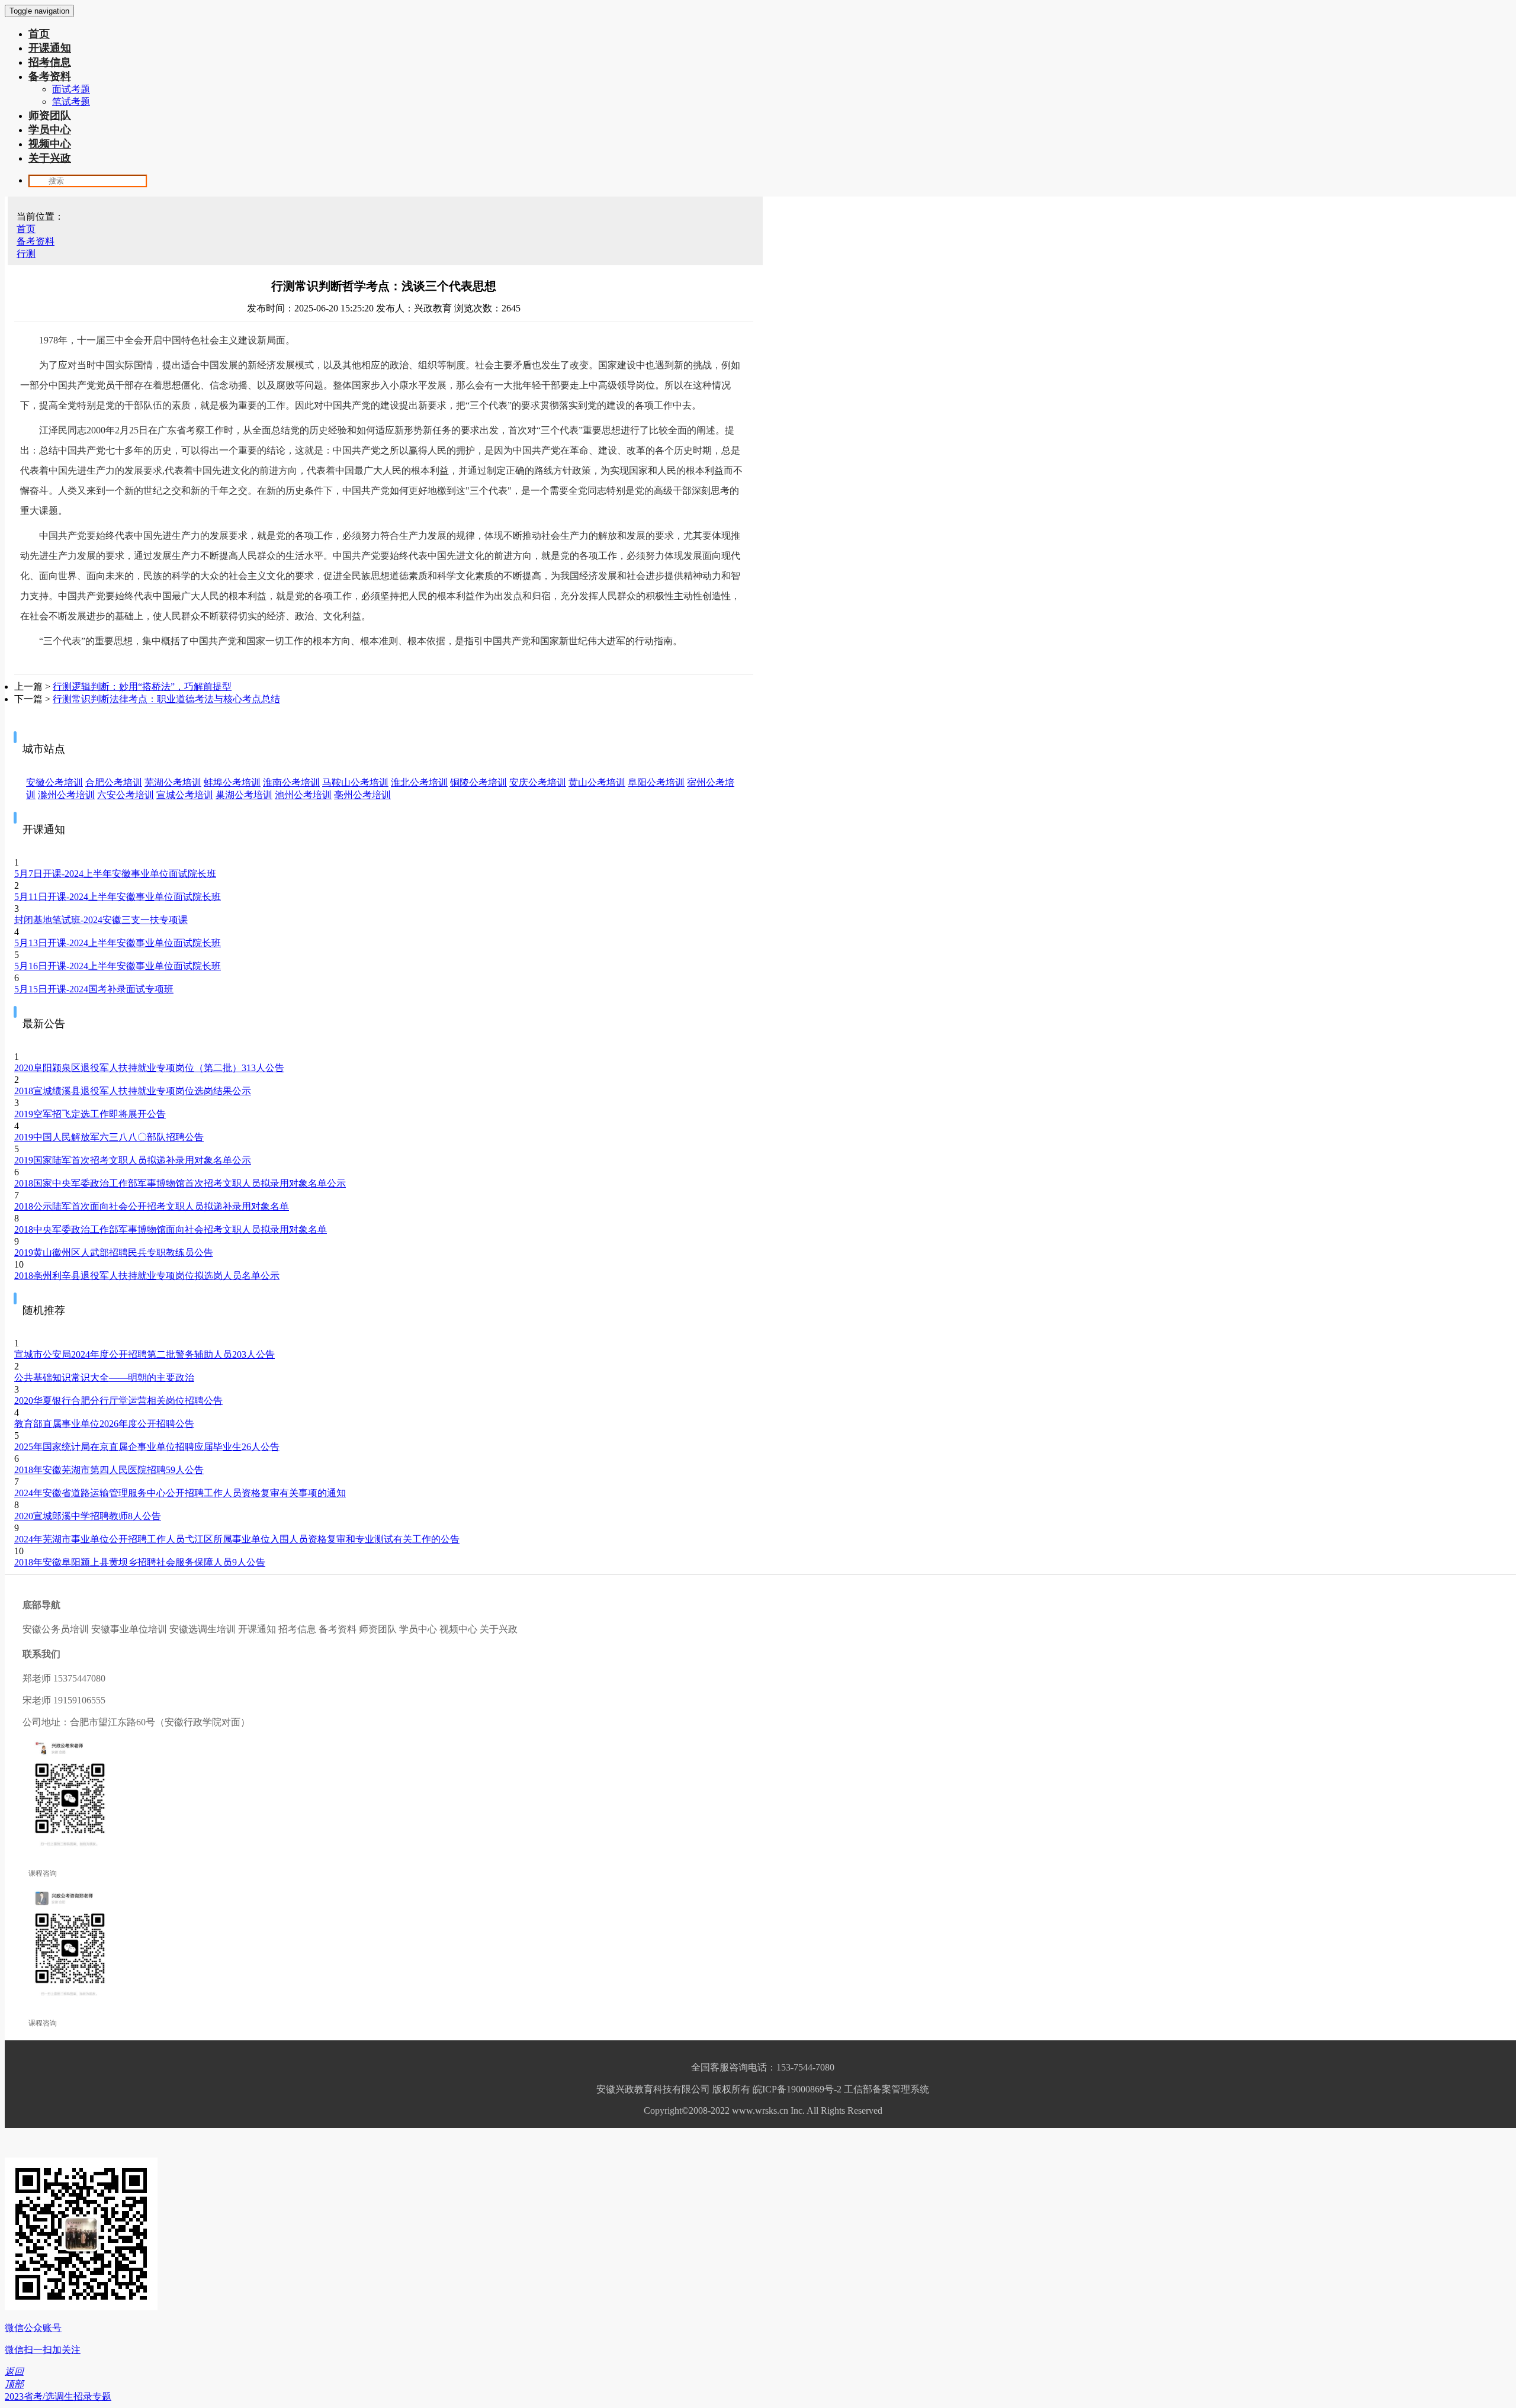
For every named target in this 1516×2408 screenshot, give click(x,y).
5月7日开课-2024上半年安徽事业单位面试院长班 (115, 874)
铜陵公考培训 (478, 782)
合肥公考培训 (114, 782)
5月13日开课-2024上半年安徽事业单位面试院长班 (118, 943)
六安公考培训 (126, 795)
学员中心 (50, 130)
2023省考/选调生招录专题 (58, 2396)
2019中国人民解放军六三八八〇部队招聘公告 (109, 1137)
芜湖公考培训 (173, 782)
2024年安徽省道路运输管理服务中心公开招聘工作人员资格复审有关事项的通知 (180, 1493)
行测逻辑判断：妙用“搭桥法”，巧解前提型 (142, 687)
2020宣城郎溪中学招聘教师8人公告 (88, 1516)
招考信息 (50, 62)
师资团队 (50, 115)
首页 (39, 34)
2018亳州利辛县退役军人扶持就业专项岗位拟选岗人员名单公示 (147, 1276)
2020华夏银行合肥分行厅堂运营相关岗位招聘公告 (118, 1401)
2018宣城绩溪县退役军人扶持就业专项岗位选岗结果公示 (133, 1091)
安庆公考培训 (538, 782)
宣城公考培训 (185, 795)
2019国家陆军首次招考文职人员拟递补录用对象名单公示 (133, 1160)
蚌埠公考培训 (232, 782)
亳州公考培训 (362, 795)
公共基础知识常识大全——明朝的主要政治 (104, 1377)
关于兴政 (50, 158)
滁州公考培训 (66, 795)
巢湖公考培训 (244, 795)
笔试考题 (71, 102)
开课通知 (50, 48)
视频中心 (50, 144)
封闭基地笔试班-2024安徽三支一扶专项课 (101, 920)
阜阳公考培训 (656, 782)
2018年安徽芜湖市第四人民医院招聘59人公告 (109, 1470)
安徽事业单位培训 (129, 1629)
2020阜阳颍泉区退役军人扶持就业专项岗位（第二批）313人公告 (149, 1068)
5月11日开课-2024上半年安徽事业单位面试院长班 (118, 897)
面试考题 (71, 89)
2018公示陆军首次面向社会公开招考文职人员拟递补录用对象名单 (152, 1206)
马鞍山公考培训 (355, 782)
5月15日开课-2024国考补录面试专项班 (94, 989)
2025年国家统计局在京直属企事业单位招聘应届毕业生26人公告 (147, 1447)
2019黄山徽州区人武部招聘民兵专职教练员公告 (114, 1253)
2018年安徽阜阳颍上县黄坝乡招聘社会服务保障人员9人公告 (140, 1562)
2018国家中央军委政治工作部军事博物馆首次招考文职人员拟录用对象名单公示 (180, 1183)
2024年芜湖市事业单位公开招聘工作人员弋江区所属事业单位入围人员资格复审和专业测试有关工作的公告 (237, 1539)
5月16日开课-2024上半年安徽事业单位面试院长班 (118, 966)
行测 (26, 254)
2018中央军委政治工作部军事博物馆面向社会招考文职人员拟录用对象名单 (171, 1229)
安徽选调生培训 (203, 1629)
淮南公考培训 (291, 782)
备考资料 (50, 76)
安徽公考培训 (54, 782)
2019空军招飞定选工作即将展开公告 (90, 1114)
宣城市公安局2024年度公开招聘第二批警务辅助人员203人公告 (144, 1354)
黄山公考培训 (597, 782)
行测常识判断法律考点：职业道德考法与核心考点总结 (166, 699)
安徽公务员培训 (56, 1629)
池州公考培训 (303, 795)
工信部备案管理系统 (887, 2089)
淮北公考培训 (419, 782)
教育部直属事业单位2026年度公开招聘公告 (104, 1424)
